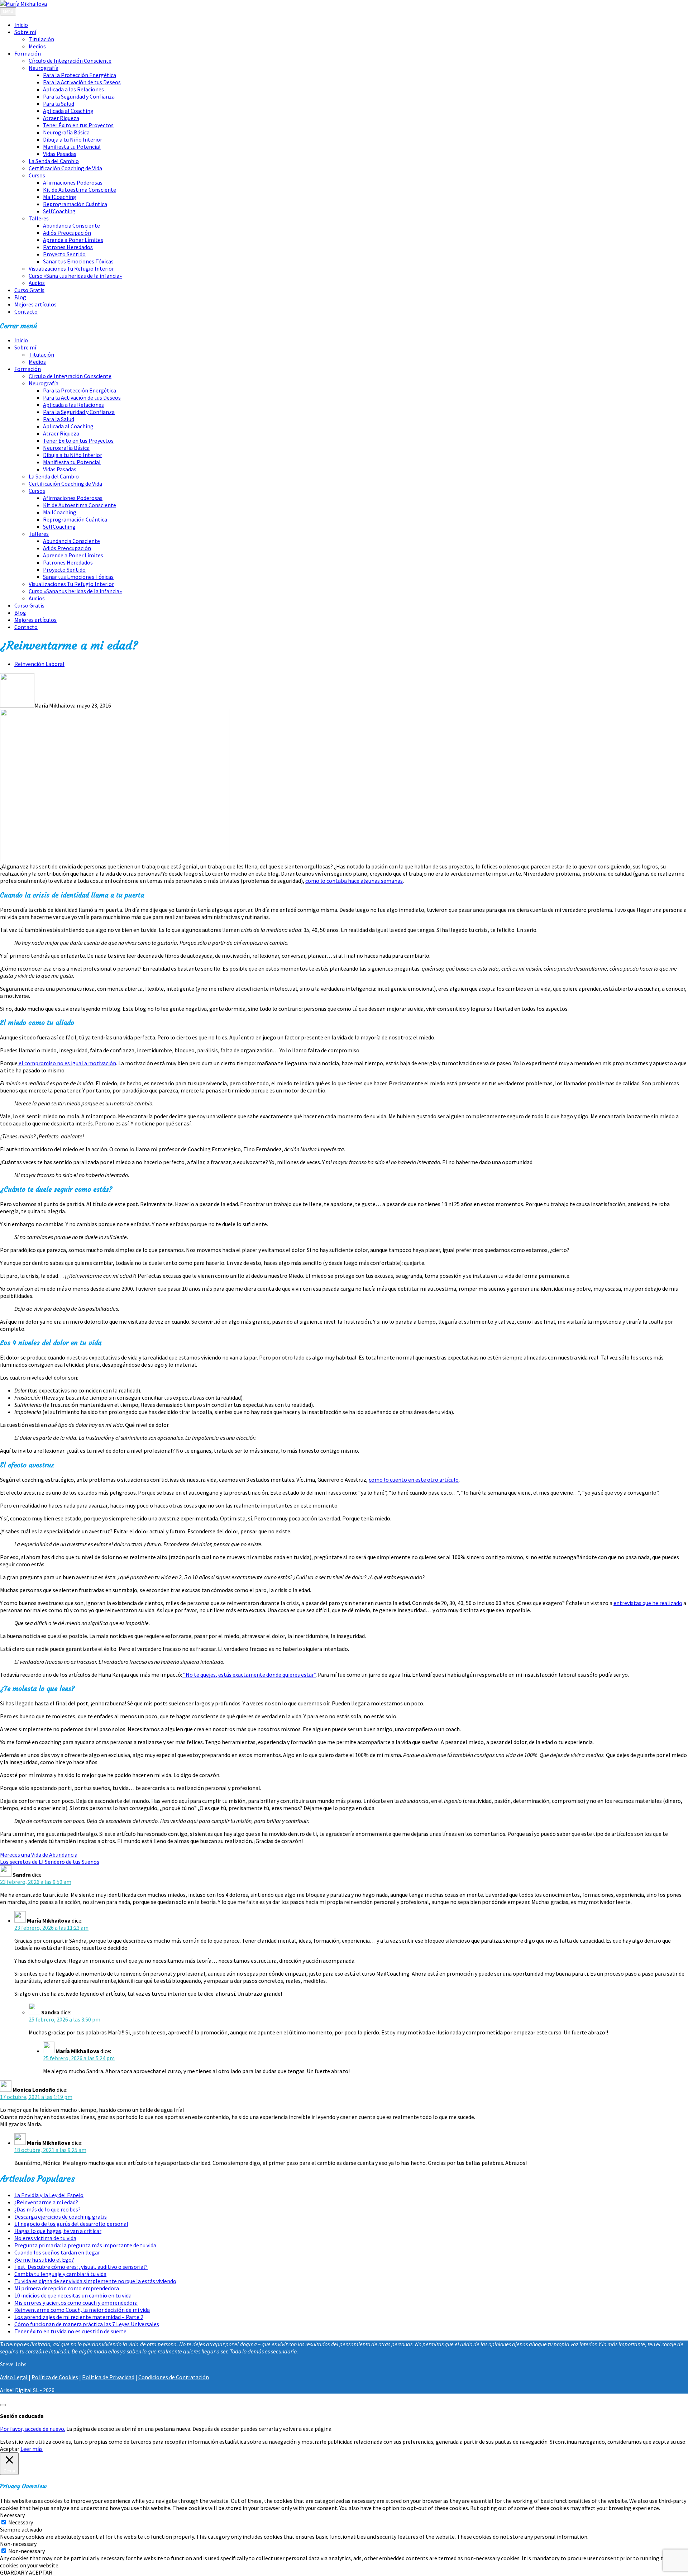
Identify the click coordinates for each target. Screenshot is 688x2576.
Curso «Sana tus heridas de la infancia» (75, 276)
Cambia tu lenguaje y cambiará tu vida (60, 2274)
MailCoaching (60, 197)
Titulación (41, 39)
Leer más (32, 2449)
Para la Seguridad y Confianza (79, 96)
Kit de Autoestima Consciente (80, 190)
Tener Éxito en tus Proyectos (78, 125)
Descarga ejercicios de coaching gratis (61, 2216)
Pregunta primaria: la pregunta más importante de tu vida (85, 2245)
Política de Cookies (55, 2377)
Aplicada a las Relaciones (73, 89)
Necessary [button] (12, 2515)
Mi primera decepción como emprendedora (67, 2288)
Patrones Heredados (68, 247)
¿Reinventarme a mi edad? (46, 2202)
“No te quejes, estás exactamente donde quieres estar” (249, 1675)
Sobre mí (25, 32)
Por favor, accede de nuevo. (33, 2429)
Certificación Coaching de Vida (65, 168)
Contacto (26, 311)
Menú (8, 11)
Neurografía (44, 68)
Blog (20, 297)
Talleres (39, 218)
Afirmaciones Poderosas (73, 182)
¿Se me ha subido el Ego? (44, 2260)
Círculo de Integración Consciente (70, 61)
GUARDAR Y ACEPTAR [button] (26, 2572)
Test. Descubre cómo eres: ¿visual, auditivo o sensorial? (81, 2267)
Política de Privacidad (108, 2377)
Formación (28, 53)
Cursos (37, 175)
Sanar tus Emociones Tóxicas (78, 261)
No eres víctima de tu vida (45, 2238)
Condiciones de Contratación (174, 2377)
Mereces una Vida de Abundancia (39, 1854)
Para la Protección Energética (80, 75)
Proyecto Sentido (64, 254)
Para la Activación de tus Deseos (82, 82)
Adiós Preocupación (67, 233)
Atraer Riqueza (61, 118)
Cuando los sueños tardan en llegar (57, 2252)
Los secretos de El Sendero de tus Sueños (50, 1862)
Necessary (21, 2522)
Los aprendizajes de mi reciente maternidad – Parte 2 (79, 2317)
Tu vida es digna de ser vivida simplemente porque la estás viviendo (95, 2281)
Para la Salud (59, 104)
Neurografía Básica (66, 132)
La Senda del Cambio (54, 161)
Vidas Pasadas (60, 154)
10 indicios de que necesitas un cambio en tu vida (73, 2295)
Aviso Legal (14, 2377)
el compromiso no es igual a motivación (67, 1063)
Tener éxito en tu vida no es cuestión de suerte (70, 2331)
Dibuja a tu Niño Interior (73, 139)
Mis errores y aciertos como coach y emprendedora (76, 2303)
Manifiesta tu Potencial (72, 147)
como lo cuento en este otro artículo (414, 1480)
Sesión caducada (22, 2416)
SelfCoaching (59, 211)
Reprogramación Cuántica (75, 204)
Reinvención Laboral (39, 664)
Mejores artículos (35, 304)
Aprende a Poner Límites (73, 240)
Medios (37, 46)
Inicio (21, 25)
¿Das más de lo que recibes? (47, 2209)
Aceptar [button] (10, 2449)
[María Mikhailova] (23, 4)
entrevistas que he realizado (648, 1603)
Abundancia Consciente (71, 225)
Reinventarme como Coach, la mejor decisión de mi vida (82, 2310)
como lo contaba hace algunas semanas (354, 881)
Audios (37, 283)
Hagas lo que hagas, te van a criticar (58, 2231)
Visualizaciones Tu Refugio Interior (71, 268)
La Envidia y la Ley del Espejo (49, 2195)
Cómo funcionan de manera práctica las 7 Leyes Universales (87, 2324)
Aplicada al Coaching (68, 111)
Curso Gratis (29, 290)
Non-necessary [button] (18, 2544)
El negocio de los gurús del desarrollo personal (71, 2224)
